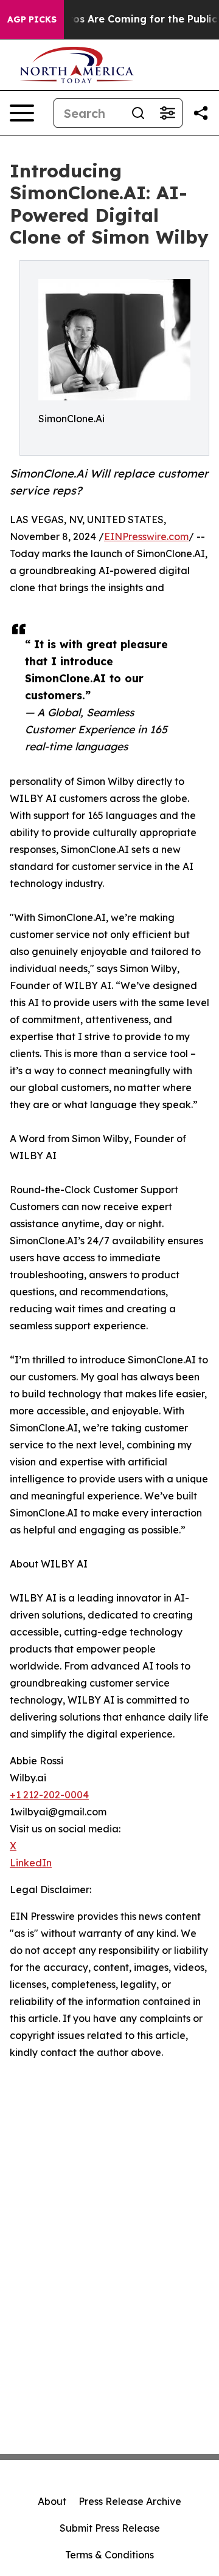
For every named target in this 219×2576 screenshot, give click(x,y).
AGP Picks (32, 19)
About (52, 2501)
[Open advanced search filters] (167, 113)
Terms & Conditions (109, 2555)
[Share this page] (201, 113)
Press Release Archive (130, 2501)
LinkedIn (31, 1863)
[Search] (138, 113)
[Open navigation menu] (22, 113)
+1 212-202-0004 (49, 1795)
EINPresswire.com (146, 536)
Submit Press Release (110, 2528)
